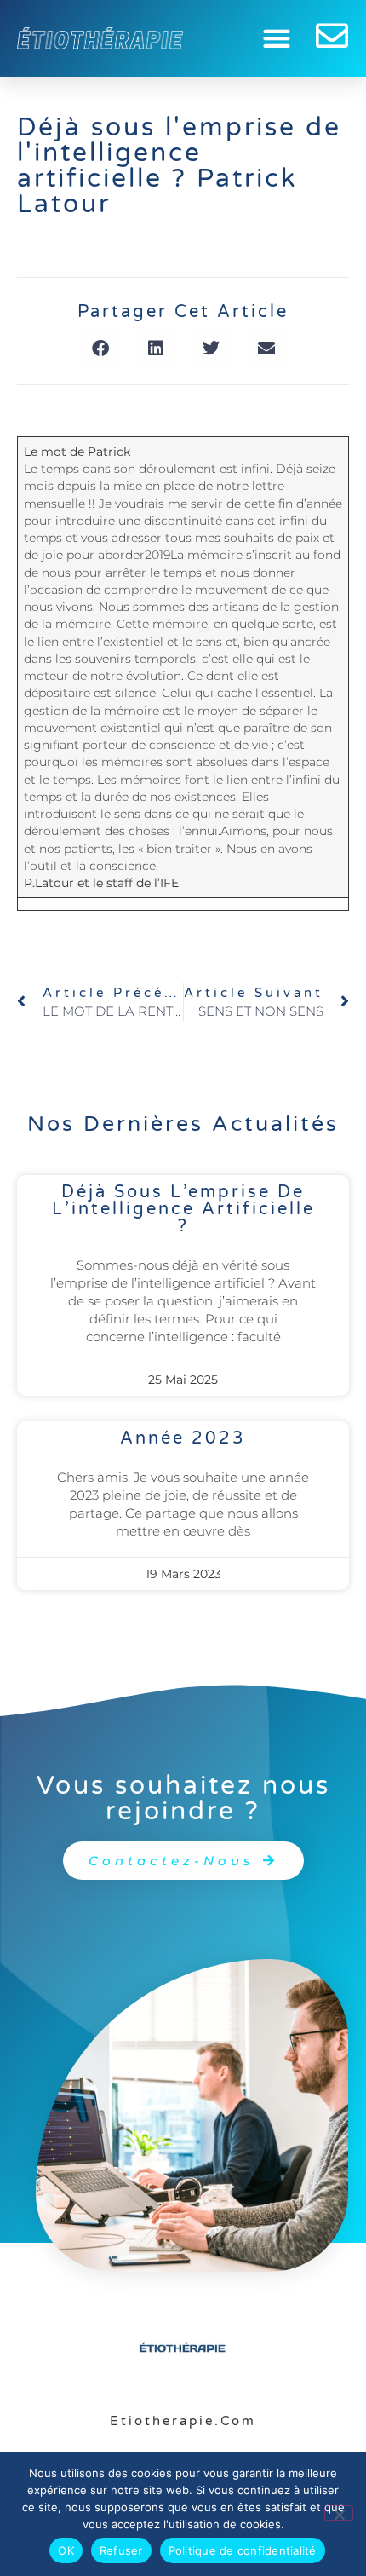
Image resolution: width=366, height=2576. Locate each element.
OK (66, 2550)
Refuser (121, 2550)
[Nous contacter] (332, 36)
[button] (277, 39)
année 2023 (183, 1438)
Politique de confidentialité (243, 2550)
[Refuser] (339, 2513)
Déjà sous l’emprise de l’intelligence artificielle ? (183, 1209)
